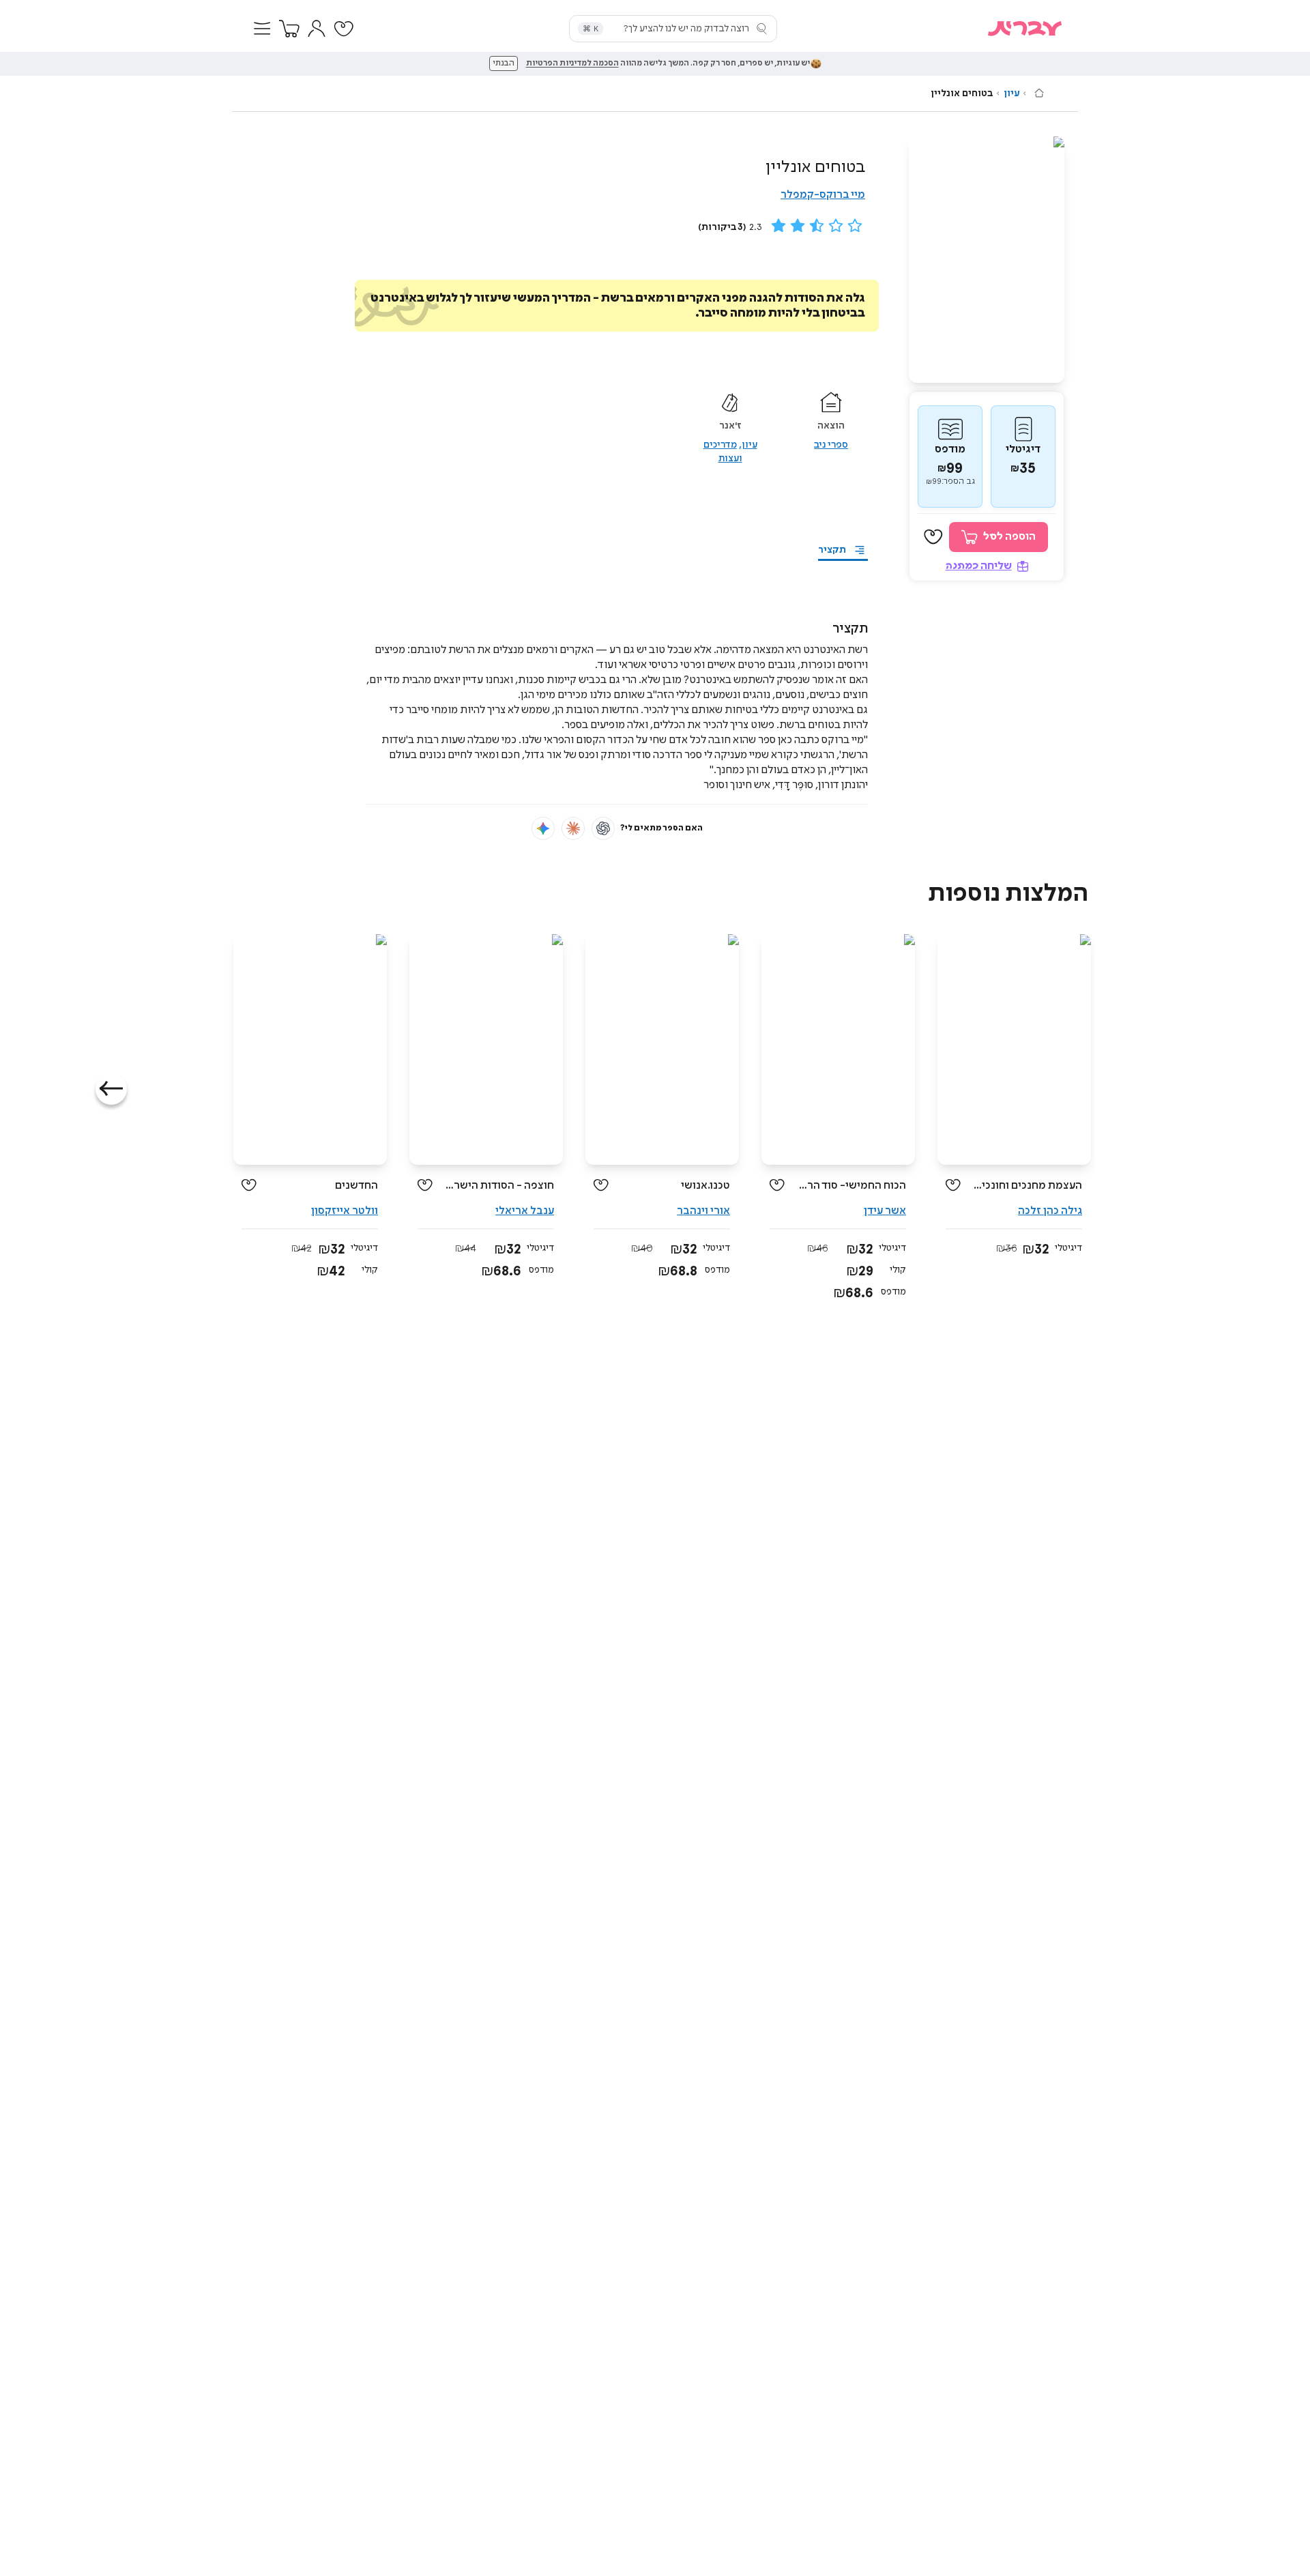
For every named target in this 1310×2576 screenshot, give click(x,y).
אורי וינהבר (703, 1211)
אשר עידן (885, 1211)
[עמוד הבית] (1039, 93)
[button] (262, 29)
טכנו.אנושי (705, 1186)
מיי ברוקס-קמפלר (823, 195)
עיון (1011, 93)
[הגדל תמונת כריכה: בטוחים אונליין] (987, 260)
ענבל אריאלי (525, 1211)
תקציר (832, 550)
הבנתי (504, 63)
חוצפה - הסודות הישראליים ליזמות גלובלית (498, 1186)
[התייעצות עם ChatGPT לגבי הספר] (603, 828)
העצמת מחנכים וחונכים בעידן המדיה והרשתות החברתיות (1027, 1186)
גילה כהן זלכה (1050, 1211)
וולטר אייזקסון (345, 1211)
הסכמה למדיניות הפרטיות (572, 63)
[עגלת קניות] (289, 29)
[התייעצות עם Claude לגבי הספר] (573, 828)
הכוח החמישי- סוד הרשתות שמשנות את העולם (850, 1186)
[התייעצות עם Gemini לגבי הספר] (543, 828)
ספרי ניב (831, 445)
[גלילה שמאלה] (111, 1089)
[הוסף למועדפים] (933, 537)
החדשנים (356, 1186)
